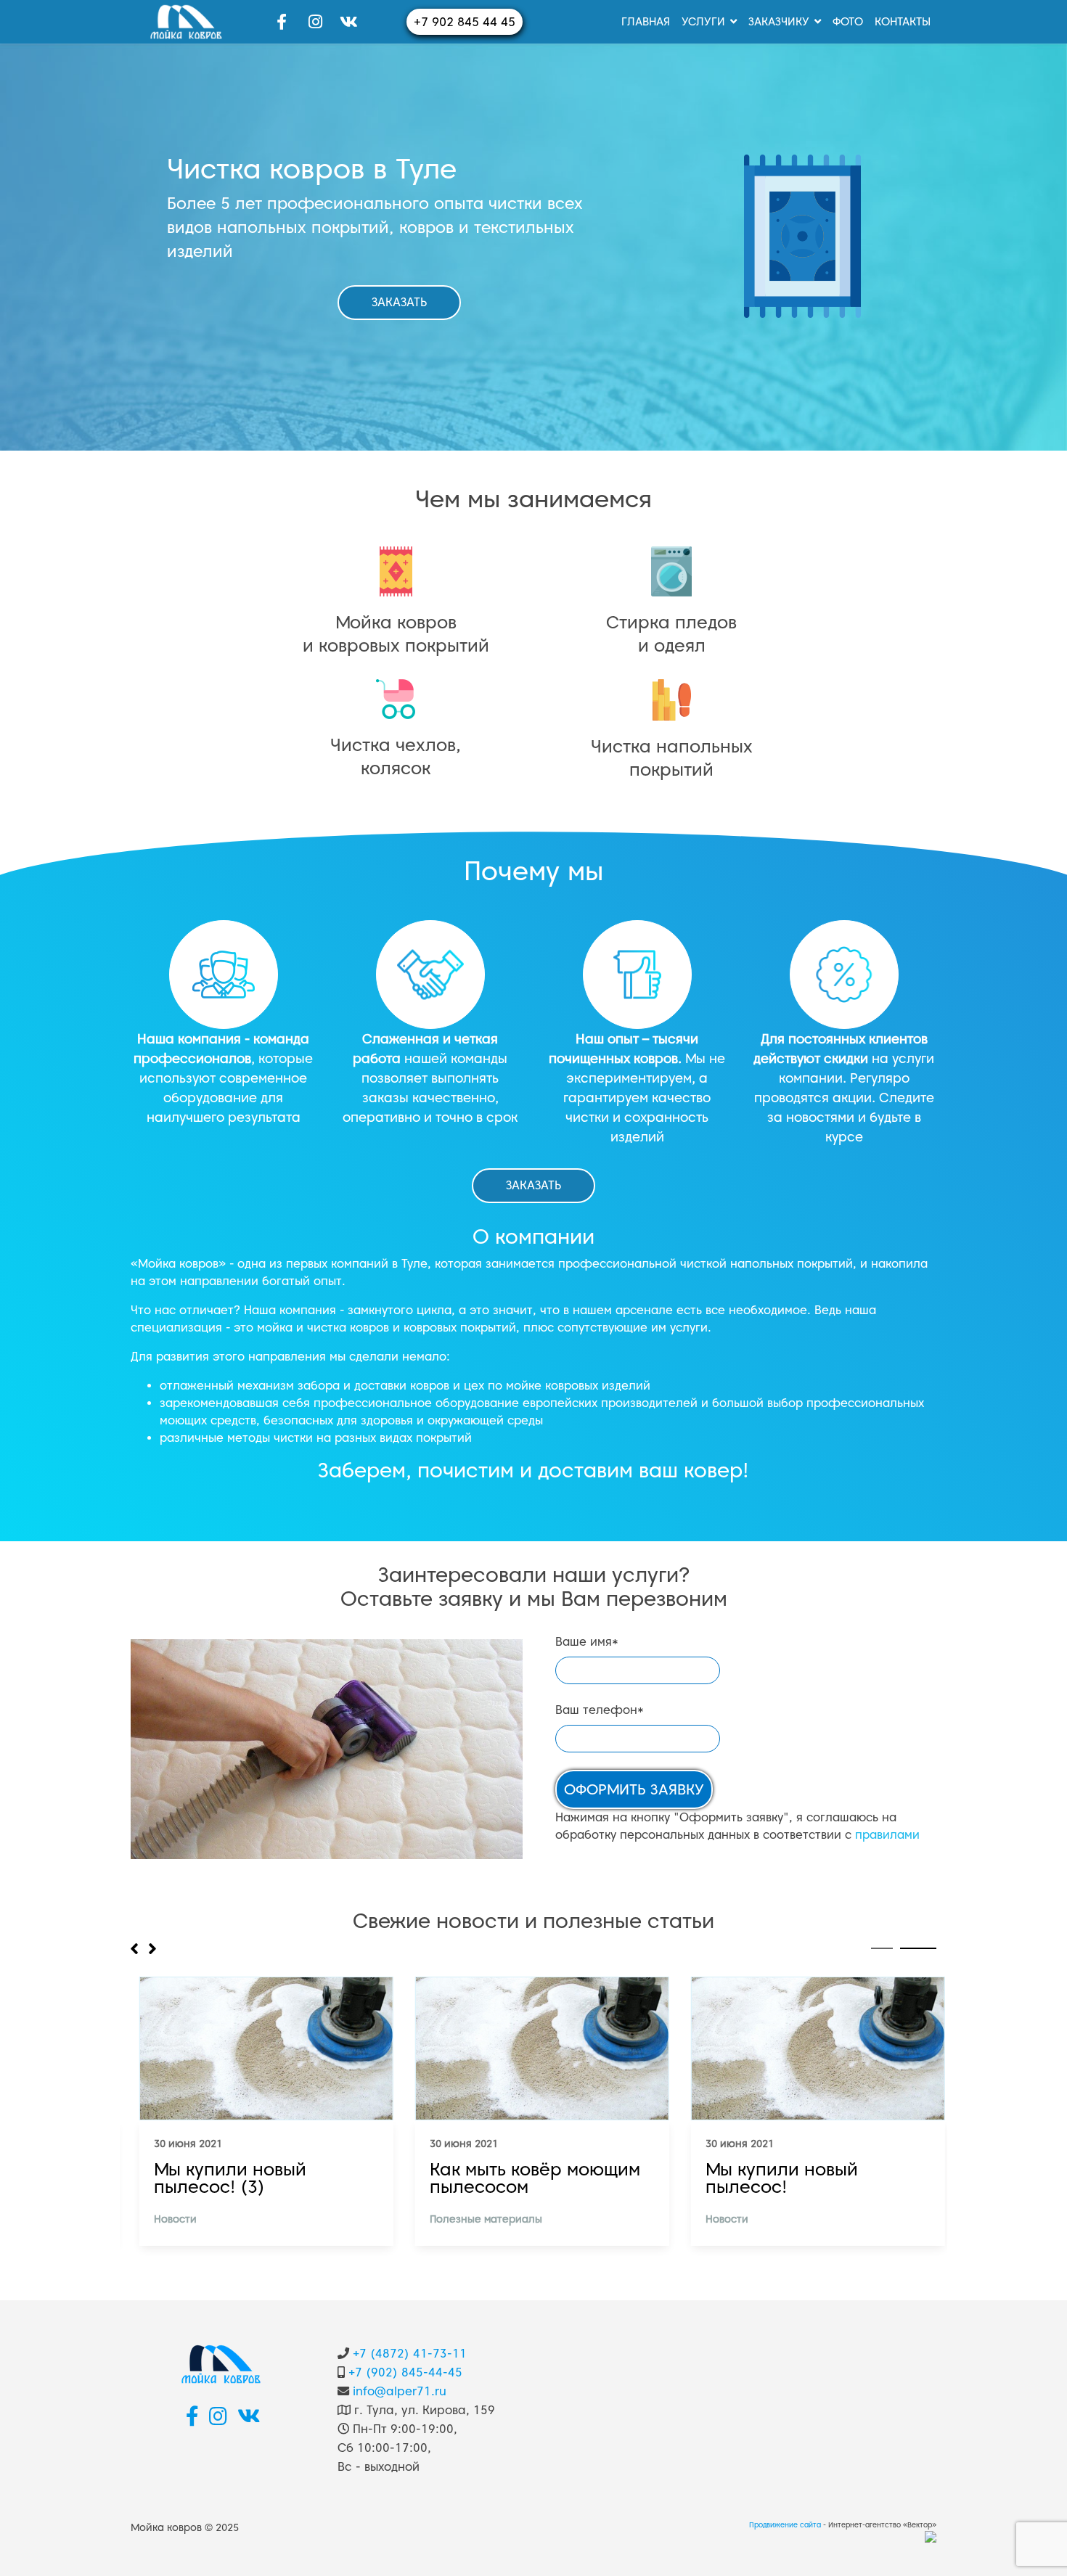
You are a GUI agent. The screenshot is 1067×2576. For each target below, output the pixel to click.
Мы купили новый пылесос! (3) (221, 2178)
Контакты (903, 22)
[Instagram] (315, 22)
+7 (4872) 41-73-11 (410, 2353)
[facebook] (282, 22)
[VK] (348, 22)
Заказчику (779, 22)
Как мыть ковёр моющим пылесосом (526, 2178)
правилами (887, 1835)
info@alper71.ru (400, 2391)
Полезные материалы (477, 2219)
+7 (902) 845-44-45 (405, 2372)
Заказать (399, 302)
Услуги (703, 22)
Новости (167, 2219)
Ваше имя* (587, 1642)
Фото (848, 22)
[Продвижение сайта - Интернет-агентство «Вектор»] (931, 2536)
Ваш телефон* (600, 1710)
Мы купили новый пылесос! (773, 2178)
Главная (646, 22)
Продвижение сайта (785, 2525)
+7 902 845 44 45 (465, 22)
